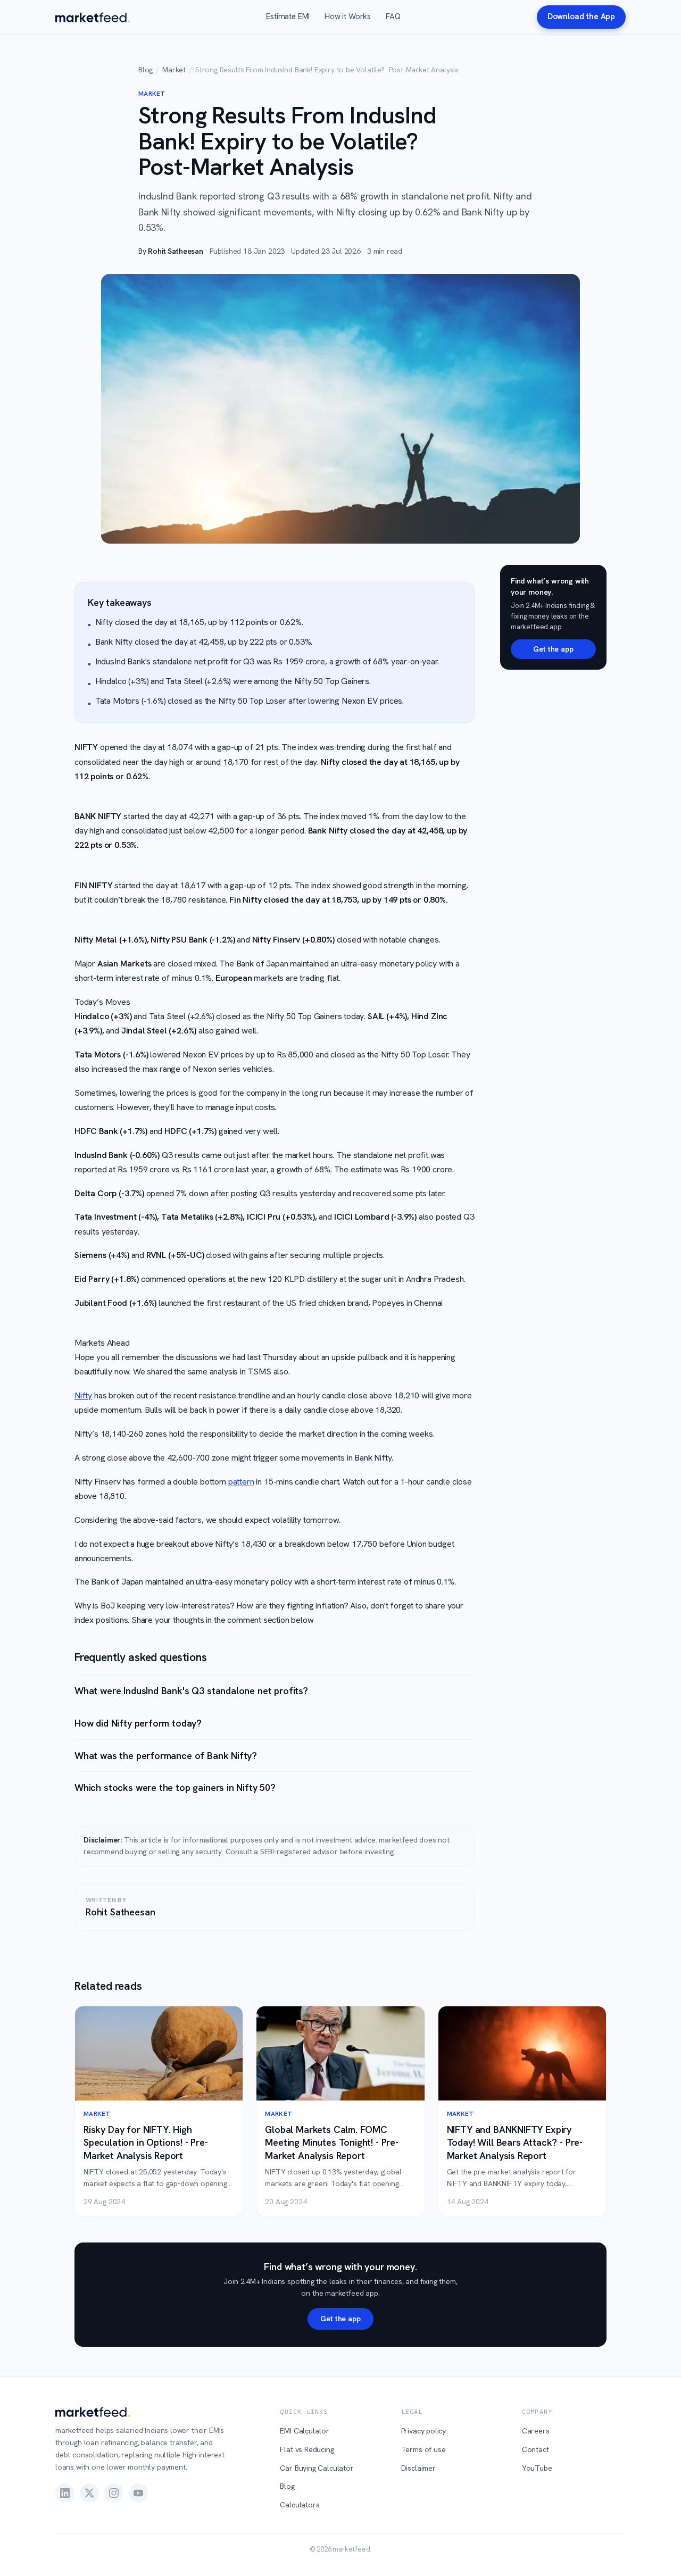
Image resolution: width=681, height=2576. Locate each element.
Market (174, 70)
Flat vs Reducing (307, 2449)
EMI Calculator (305, 2431)
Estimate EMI (288, 16)
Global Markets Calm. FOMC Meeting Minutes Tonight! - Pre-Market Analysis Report (332, 2143)
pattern (241, 1482)
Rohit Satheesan (175, 251)
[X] (89, 2493)
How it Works (348, 16)
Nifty (83, 1395)
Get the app (553, 649)
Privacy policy (424, 2431)
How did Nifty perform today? (138, 1723)
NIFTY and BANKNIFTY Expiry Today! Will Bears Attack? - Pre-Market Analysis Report (515, 2143)
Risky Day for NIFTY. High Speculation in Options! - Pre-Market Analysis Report (146, 2143)
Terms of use (423, 2449)
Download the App (581, 16)
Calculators (300, 2505)
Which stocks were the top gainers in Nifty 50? (175, 1787)
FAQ (393, 16)
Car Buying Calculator (317, 2468)
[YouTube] (138, 2493)
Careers (536, 2431)
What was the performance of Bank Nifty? (166, 1756)
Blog (146, 70)
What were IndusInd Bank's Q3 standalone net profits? (191, 1691)
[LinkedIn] (65, 2493)
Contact (535, 2449)
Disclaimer (418, 2468)
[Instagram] (114, 2493)
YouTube (537, 2468)
